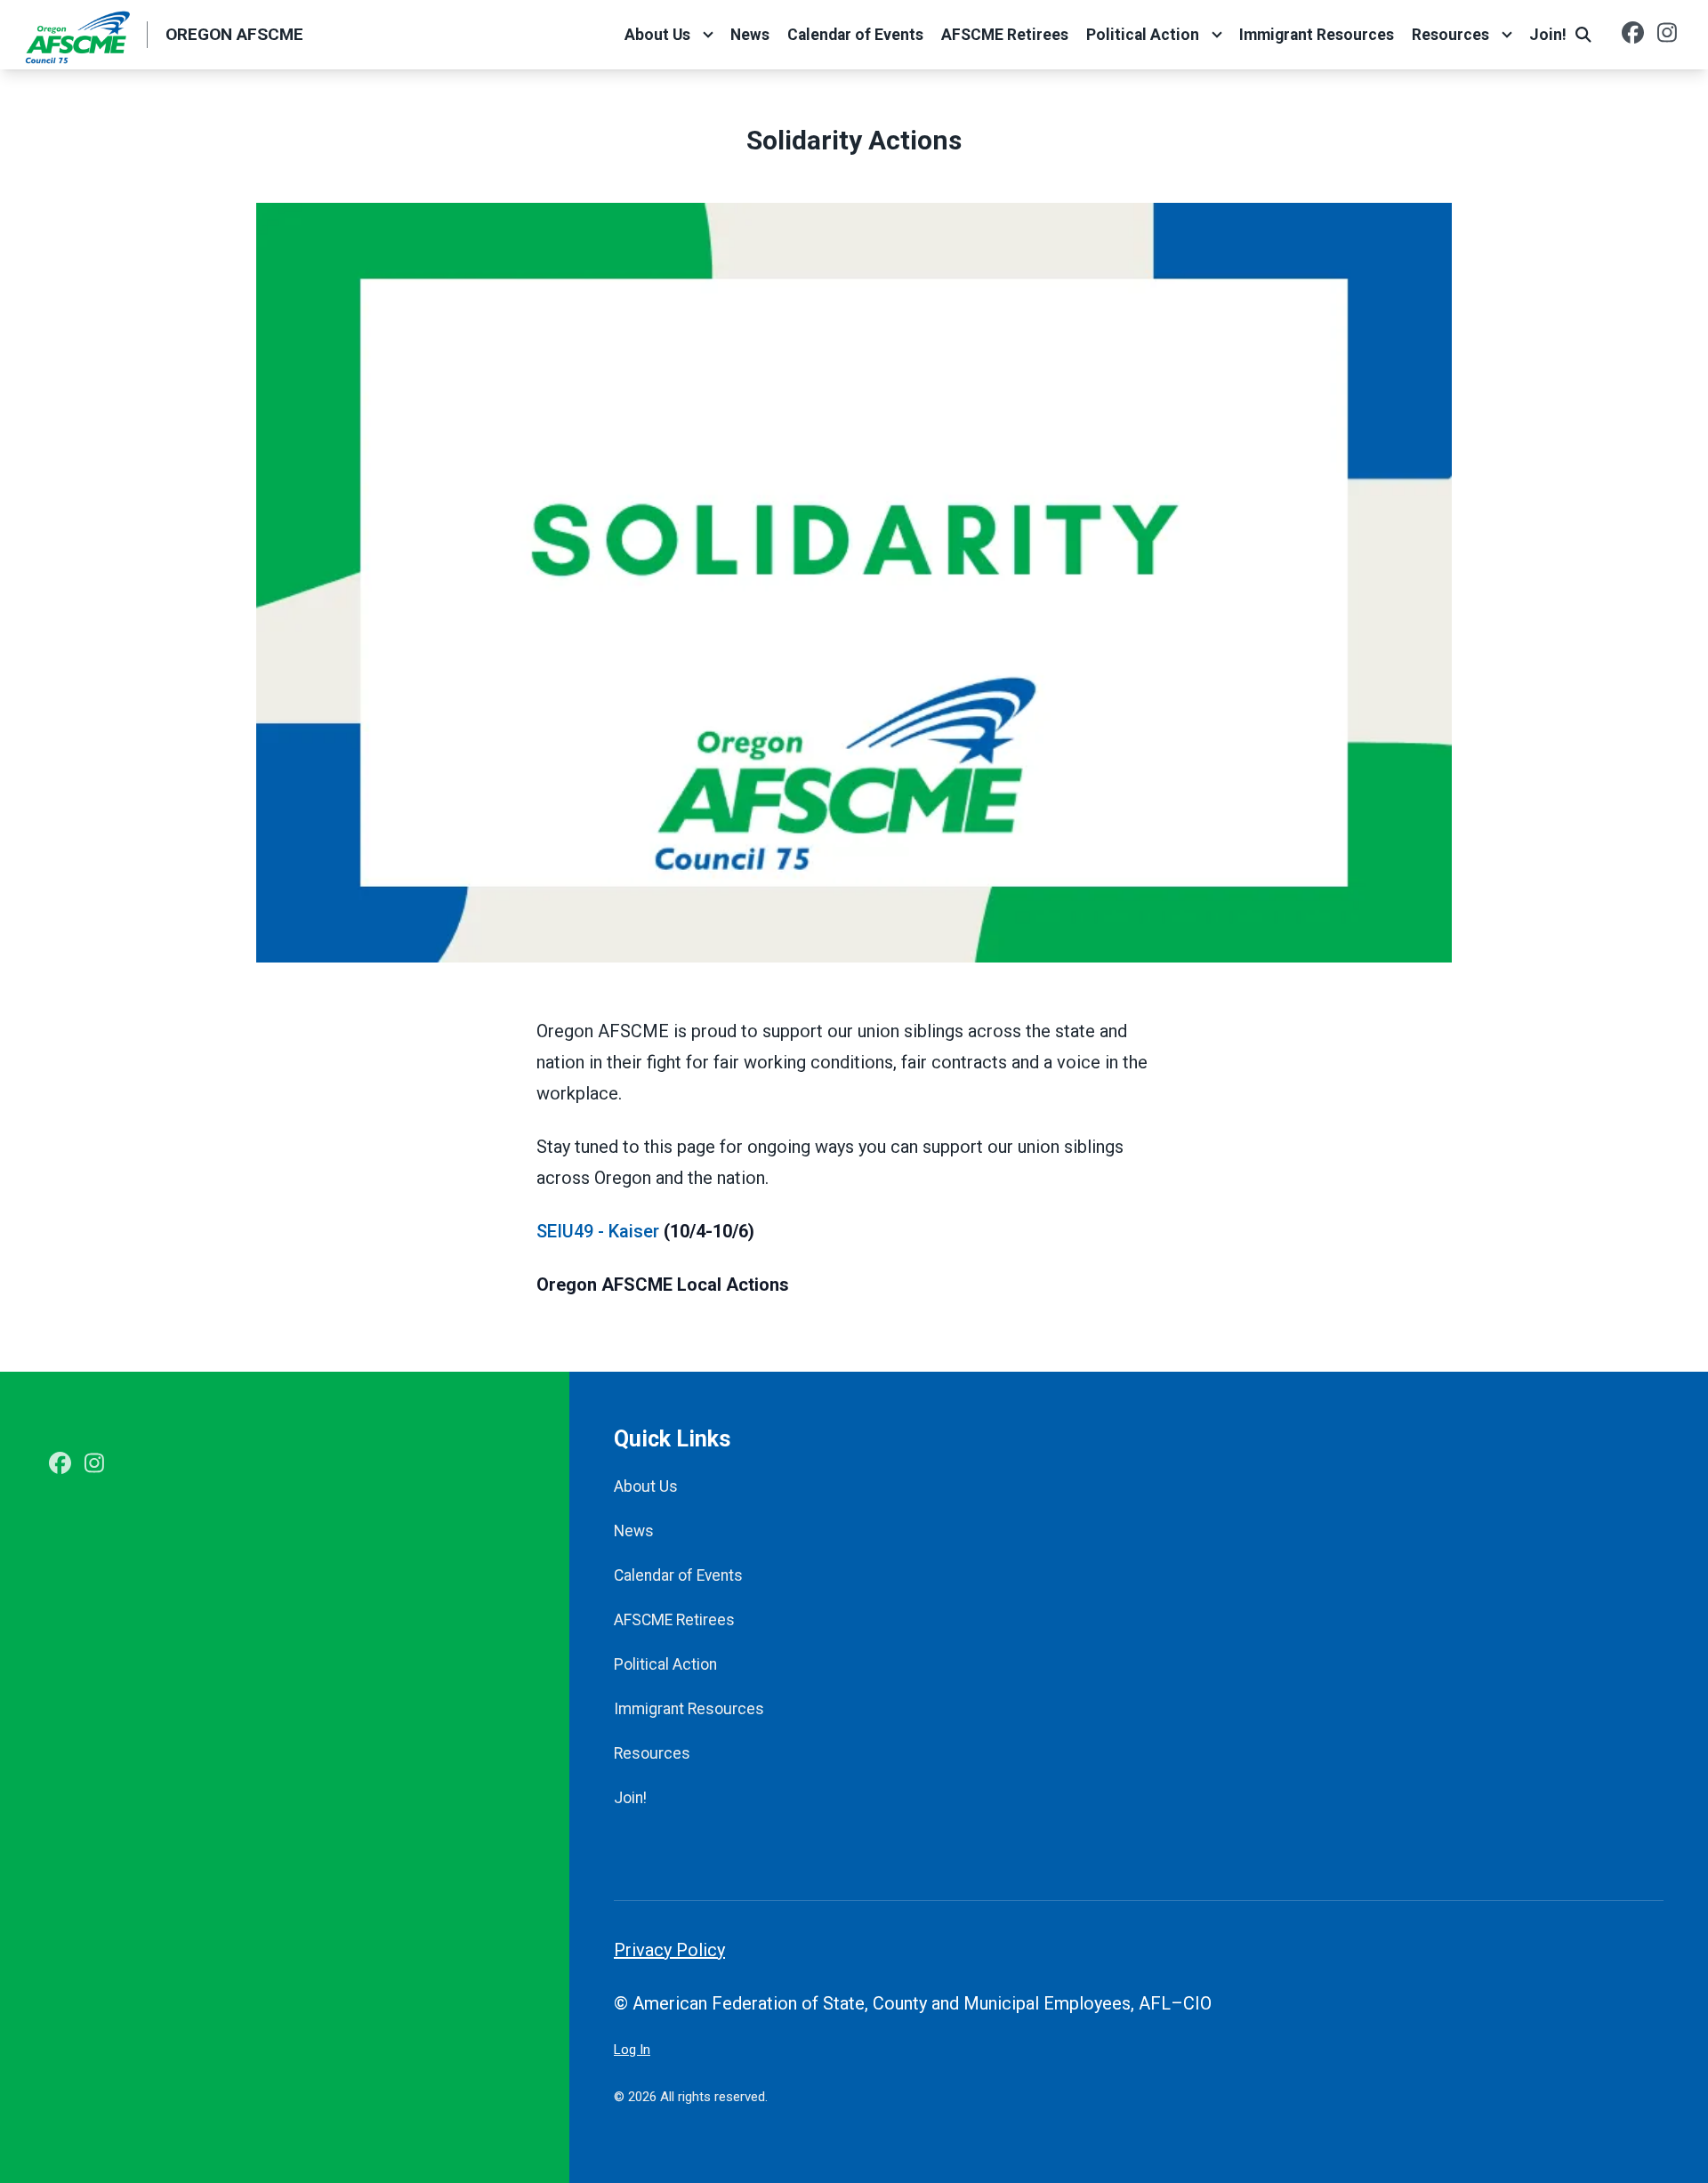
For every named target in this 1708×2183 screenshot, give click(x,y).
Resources (1450, 35)
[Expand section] (708, 35)
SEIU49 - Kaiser (598, 1231)
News (750, 35)
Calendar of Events (855, 35)
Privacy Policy (669, 1950)
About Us (657, 35)
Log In (632, 2050)
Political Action (1143, 35)
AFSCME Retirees (1005, 35)
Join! (1548, 35)
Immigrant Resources (1317, 35)
